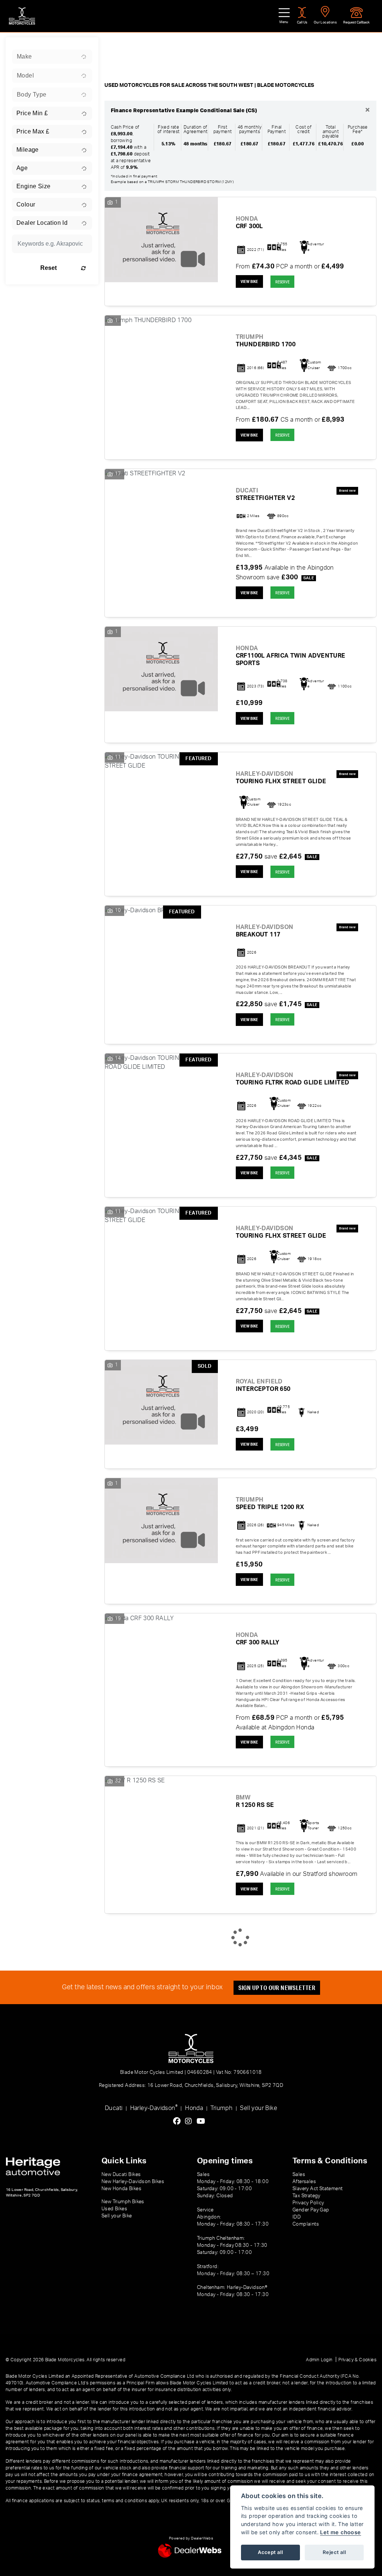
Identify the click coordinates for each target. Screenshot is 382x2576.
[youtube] (203, 2122)
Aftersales (304, 2182)
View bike (249, 281)
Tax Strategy (306, 2196)
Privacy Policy (308, 2203)
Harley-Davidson (154, 2108)
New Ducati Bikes (121, 2175)
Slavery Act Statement (317, 2189)
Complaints (306, 2224)
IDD (297, 2217)
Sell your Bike (259, 2108)
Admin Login (319, 2360)
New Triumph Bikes (123, 2202)
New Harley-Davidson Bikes (133, 2182)
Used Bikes (114, 2209)
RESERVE (282, 282)
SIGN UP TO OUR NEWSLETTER (277, 1988)
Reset (48, 268)
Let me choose (340, 2532)
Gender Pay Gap (311, 2210)
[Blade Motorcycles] (22, 16)
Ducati (114, 2108)
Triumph (221, 2108)
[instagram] (190, 2122)
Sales (299, 2175)
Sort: (117, 45)
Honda (194, 2108)
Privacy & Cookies (357, 2360)
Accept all (270, 2552)
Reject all (334, 2552)
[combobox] (52, 57)
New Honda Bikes (121, 2189)
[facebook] (179, 2122)
